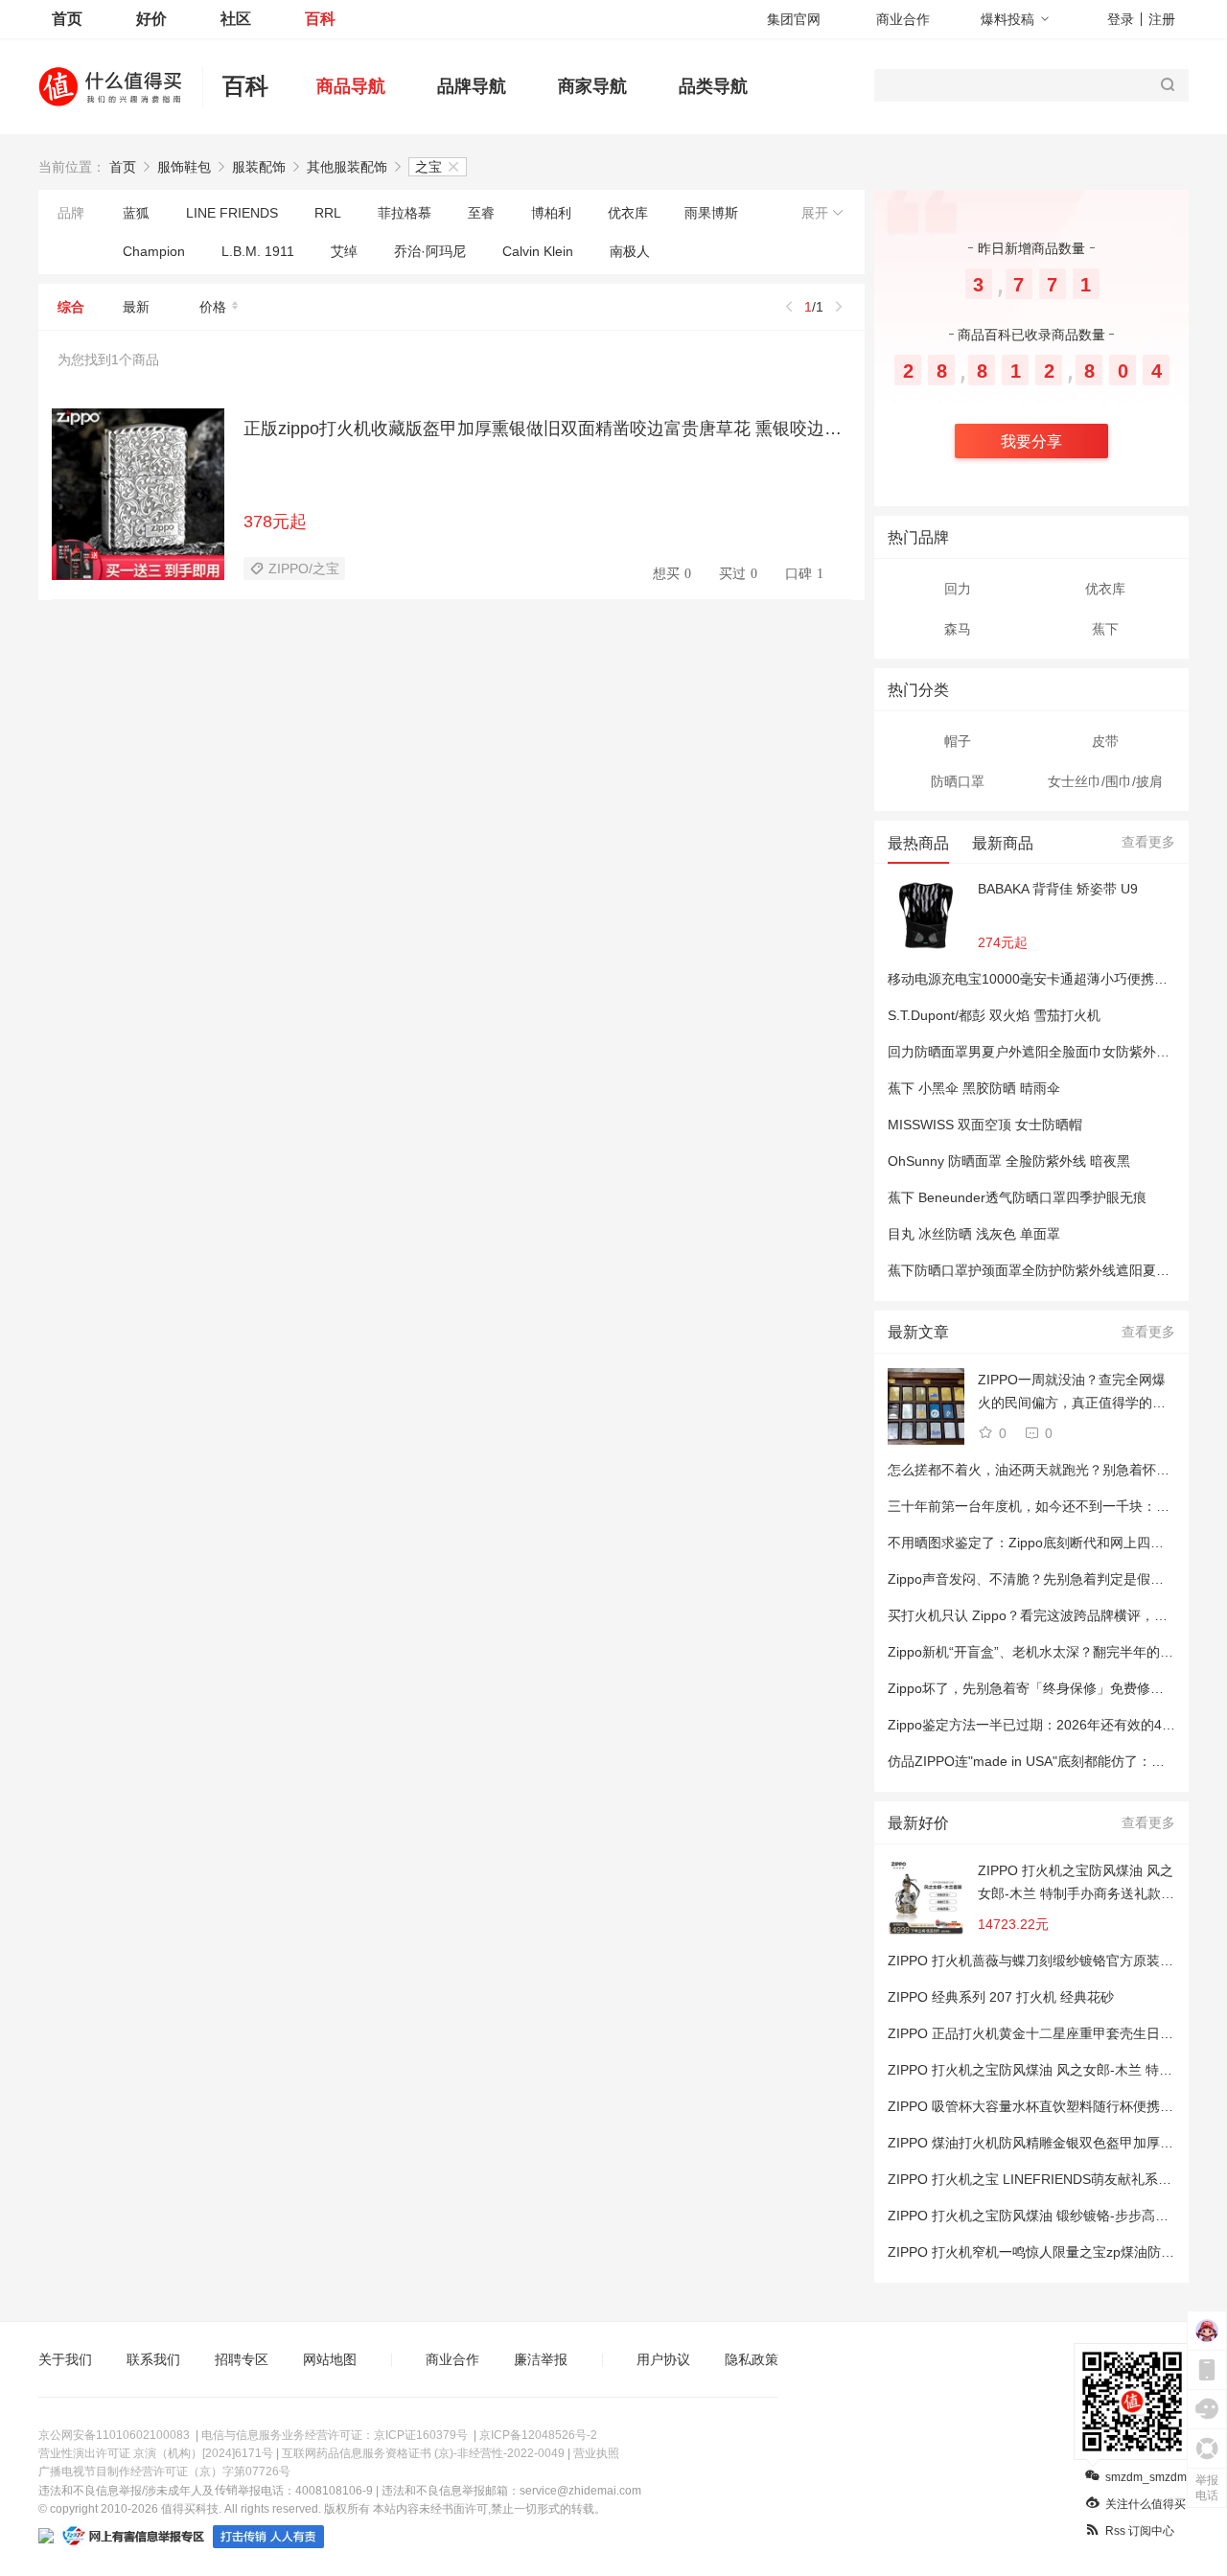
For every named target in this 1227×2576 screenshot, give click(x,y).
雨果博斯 (711, 213)
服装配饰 (259, 167)
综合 (71, 307)
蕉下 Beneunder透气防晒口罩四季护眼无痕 (1017, 1197)
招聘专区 (242, 2359)
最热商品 (918, 843)
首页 (67, 19)
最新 (136, 307)
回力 (958, 589)
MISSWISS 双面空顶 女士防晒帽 (985, 1125)
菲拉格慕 (405, 213)
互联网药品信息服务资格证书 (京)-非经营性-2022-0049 (423, 2453)
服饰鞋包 (184, 167)
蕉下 (1105, 629)
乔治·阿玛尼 (430, 251)
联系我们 (153, 2359)
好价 (151, 19)
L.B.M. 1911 (258, 251)
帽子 (958, 741)
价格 (213, 307)
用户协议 (663, 2359)
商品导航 (351, 86)
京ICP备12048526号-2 (538, 2435)
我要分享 (1031, 441)
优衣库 (628, 213)
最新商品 (1003, 843)
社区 (236, 19)
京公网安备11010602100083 (114, 2435)
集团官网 (794, 19)
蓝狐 (136, 213)
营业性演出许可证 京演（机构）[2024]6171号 (156, 2453)
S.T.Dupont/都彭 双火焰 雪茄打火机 (994, 1015)
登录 (1121, 19)
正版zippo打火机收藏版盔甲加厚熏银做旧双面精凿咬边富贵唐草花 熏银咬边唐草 (547, 429)
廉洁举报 (541, 2359)
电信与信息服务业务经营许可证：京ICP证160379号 (335, 2435)
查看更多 (1148, 842)
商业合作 (903, 19)
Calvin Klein (538, 251)
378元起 (275, 522)
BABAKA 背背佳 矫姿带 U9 (1058, 889)
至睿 (481, 213)
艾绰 (344, 251)
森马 (958, 629)
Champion (154, 251)
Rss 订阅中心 (1140, 2531)
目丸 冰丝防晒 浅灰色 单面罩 (974, 1234)
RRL (328, 213)
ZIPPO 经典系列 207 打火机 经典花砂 (1001, 1997)
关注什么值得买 (1146, 2504)
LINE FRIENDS (232, 213)
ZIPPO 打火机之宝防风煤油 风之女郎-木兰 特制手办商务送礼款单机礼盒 (1076, 1884)
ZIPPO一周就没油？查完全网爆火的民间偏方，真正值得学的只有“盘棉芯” (1072, 1393)
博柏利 (551, 213)
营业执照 (596, 2453)
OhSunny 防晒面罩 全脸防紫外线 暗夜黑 (1009, 1161)
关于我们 (65, 2359)
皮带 (1105, 741)
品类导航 (713, 86)
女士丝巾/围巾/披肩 (1105, 781)
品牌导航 (472, 86)
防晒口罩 (958, 781)
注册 (1162, 19)
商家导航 (592, 86)
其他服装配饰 (347, 167)
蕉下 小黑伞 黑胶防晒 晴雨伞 (974, 1088)
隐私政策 (752, 2359)
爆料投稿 (1007, 19)
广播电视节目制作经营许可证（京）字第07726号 (164, 2472)
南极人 (630, 251)
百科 (320, 19)
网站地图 (330, 2359)
